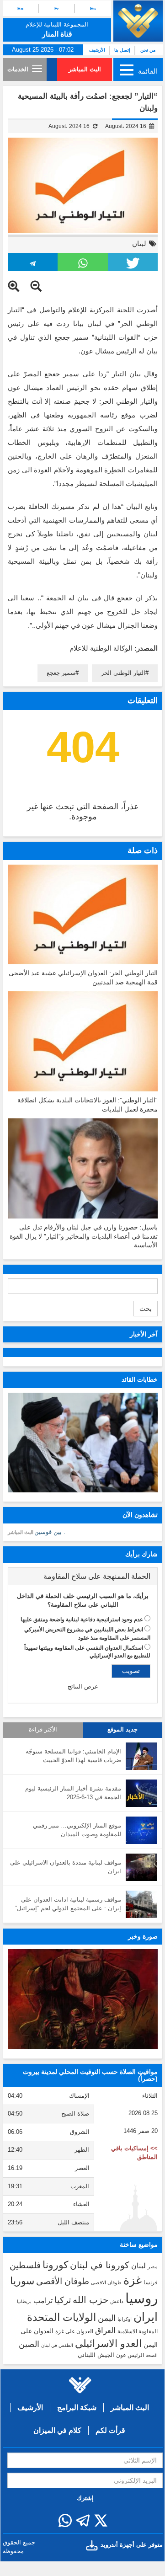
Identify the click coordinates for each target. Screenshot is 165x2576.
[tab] (83, 1577)
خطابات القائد (140, 1379)
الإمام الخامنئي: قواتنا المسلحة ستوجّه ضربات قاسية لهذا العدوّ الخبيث (73, 1756)
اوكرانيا (125, 2319)
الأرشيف (97, 50)
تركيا (63, 2300)
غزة (133, 2280)
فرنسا (151, 2282)
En (20, 8)
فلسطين (25, 2265)
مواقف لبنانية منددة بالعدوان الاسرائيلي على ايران (66, 1867)
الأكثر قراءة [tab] (43, 1730)
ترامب (43, 2300)
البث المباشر (85, 69)
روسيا (141, 2298)
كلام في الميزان (57, 2430)
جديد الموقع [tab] (122, 1730)
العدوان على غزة (74, 2331)
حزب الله (90, 2300)
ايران (146, 2317)
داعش (117, 2301)
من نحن (148, 50)
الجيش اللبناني (96, 2355)
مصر (153, 2266)
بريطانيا (24, 2301)
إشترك (85, 2498)
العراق (105, 2330)
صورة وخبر (143, 1936)
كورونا (55, 2265)
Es (93, 8)
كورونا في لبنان (100, 2265)
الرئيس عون (130, 2355)
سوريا (22, 2281)
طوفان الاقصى (106, 2282)
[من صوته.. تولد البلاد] (83, 1999)
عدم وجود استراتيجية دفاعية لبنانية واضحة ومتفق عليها (82, 1619)
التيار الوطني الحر (123, 673)
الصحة (152, 2355)
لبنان (139, 243)
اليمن (107, 2318)
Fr (57, 8)
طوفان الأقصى (63, 2281)
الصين (29, 2344)
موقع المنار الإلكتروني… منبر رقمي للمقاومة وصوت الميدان (77, 1830)
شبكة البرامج (77, 2408)
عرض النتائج (83, 1686)
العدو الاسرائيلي (108, 2344)
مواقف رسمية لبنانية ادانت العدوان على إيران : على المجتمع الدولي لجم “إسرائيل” (68, 1904)
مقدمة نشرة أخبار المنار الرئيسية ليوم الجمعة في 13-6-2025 (73, 1793)
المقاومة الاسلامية (138, 2331)
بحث (146, 1309)
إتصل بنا (122, 50)
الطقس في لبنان (57, 2345)
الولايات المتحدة (61, 2317)
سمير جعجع (61, 673)
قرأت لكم (110, 2430)
